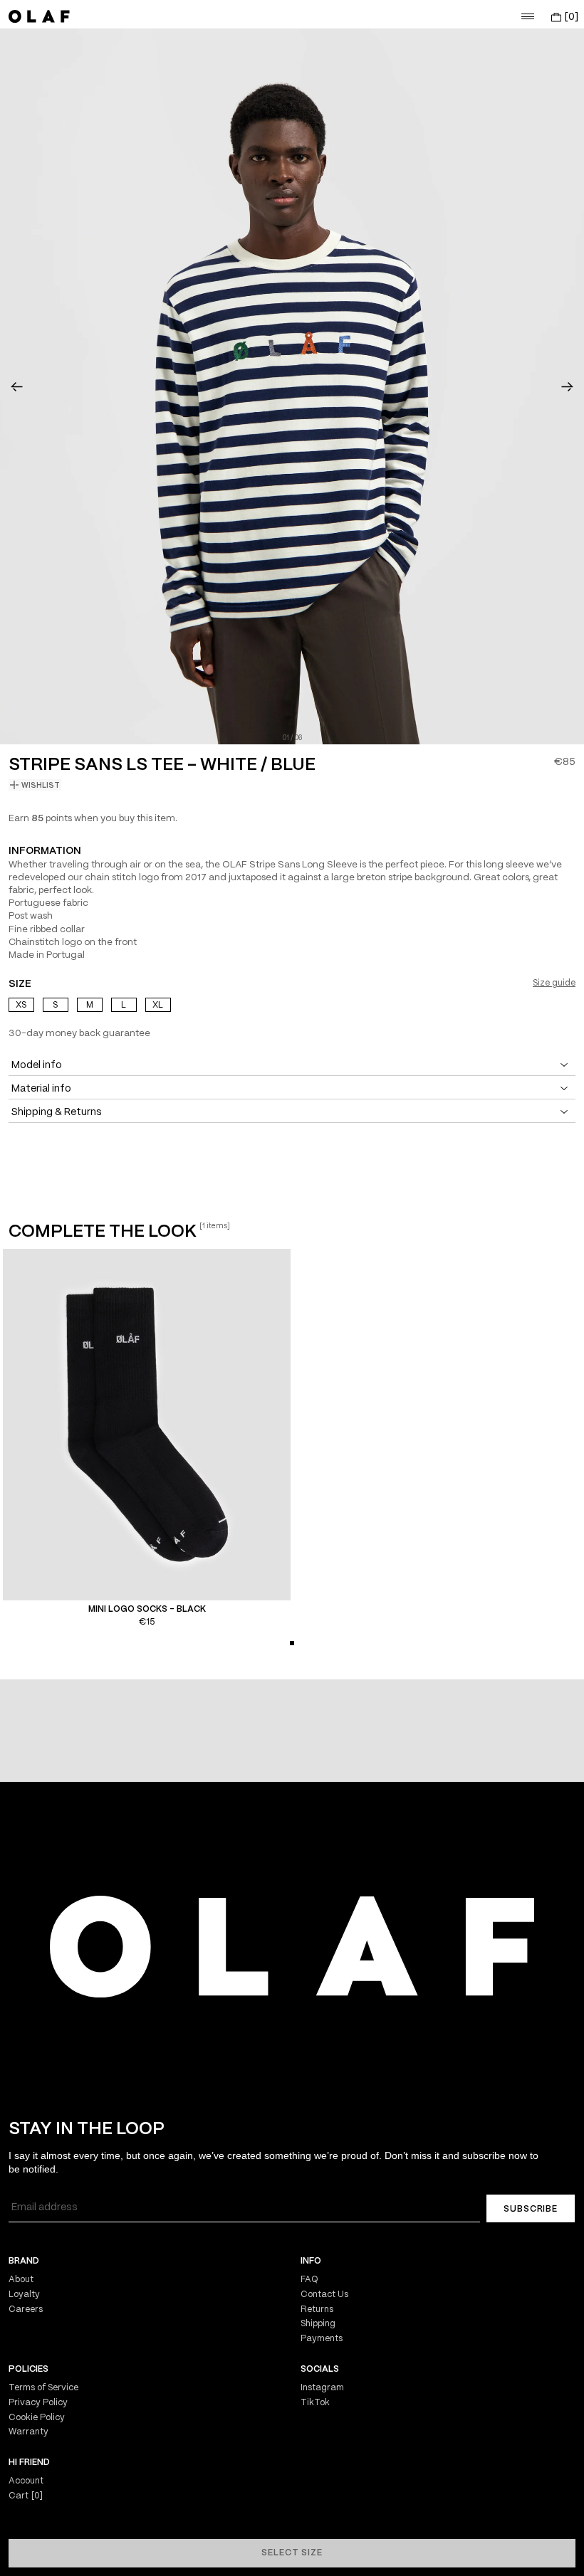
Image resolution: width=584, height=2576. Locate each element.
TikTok (315, 2403)
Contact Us (324, 2295)
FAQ (309, 2280)
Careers (26, 2310)
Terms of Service (43, 2388)
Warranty (28, 2432)
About (21, 2280)
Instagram (322, 2388)
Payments (322, 2339)
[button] (17, 386)
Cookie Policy (37, 2418)
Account (26, 2481)
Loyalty (24, 2295)
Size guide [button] (554, 983)
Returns (317, 2310)
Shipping (318, 2324)
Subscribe (531, 2209)
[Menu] (528, 16)
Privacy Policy (38, 2403)
